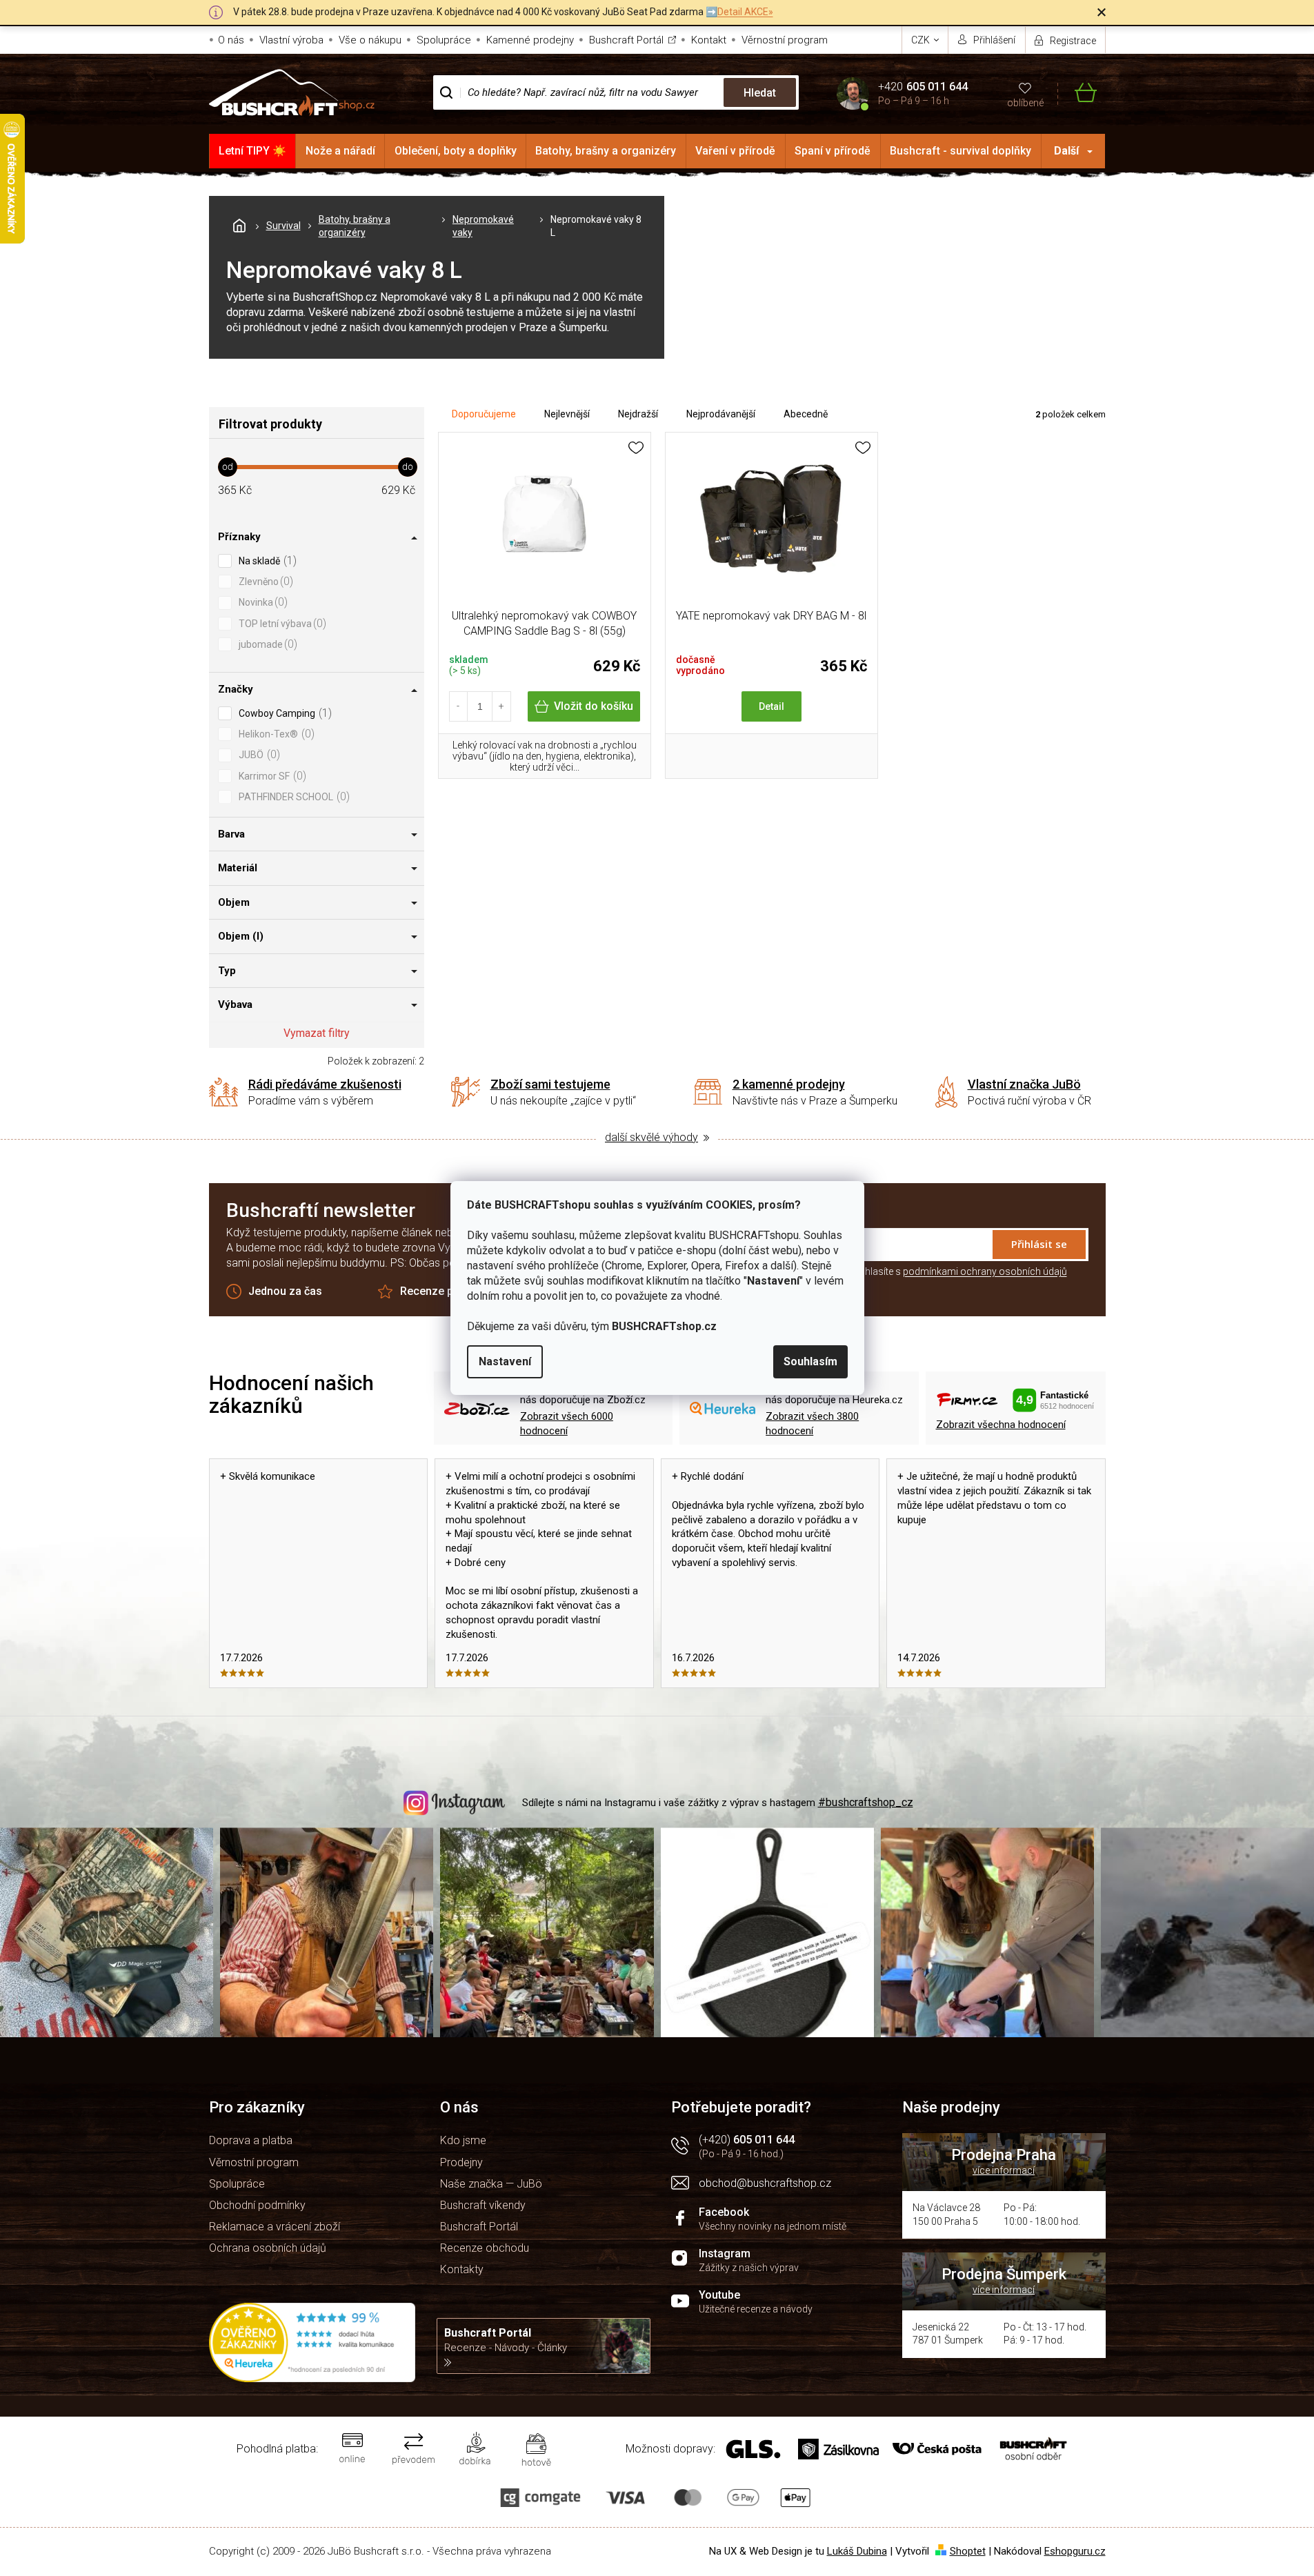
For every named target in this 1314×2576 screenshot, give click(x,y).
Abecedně (806, 414)
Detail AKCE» (745, 12)
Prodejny (461, 2162)
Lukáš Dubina (857, 2551)
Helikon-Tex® (275, 734)
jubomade (266, 644)
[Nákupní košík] (1077, 93)
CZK (922, 40)
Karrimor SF (271, 776)
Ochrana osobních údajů (268, 2248)
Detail (772, 706)
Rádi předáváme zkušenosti (325, 1084)
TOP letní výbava (281, 623)
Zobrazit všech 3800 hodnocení (812, 1424)
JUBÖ (258, 754)
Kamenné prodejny (530, 40)
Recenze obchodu (485, 2248)
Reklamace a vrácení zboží (275, 2227)
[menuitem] (253, 151)
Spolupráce (444, 40)
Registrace (1073, 41)
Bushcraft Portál (626, 40)
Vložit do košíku (594, 706)
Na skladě (266, 561)
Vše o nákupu (370, 40)
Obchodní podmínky (257, 2205)
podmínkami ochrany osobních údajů (985, 1271)
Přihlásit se (1039, 1244)
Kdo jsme (463, 2140)
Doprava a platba (251, 2140)
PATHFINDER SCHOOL (292, 796)
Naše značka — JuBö (491, 2184)
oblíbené (1025, 103)
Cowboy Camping (283, 713)
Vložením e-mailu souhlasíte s (919, 1271)
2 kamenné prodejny (789, 1084)
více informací (1004, 2170)
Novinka (261, 602)
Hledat (760, 93)
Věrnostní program (785, 40)
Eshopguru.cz (1075, 2551)
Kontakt (709, 40)
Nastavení (505, 1361)
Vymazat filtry (317, 1033)
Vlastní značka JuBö (1024, 1084)
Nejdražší (638, 414)
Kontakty (462, 2269)
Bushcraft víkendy (483, 2205)
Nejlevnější (567, 414)
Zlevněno (264, 581)
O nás (231, 40)
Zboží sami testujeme (550, 1084)
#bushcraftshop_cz (866, 1802)
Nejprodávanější (721, 414)
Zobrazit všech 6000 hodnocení (567, 1424)
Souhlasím (810, 1361)
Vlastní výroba (291, 40)
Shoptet (968, 2551)
